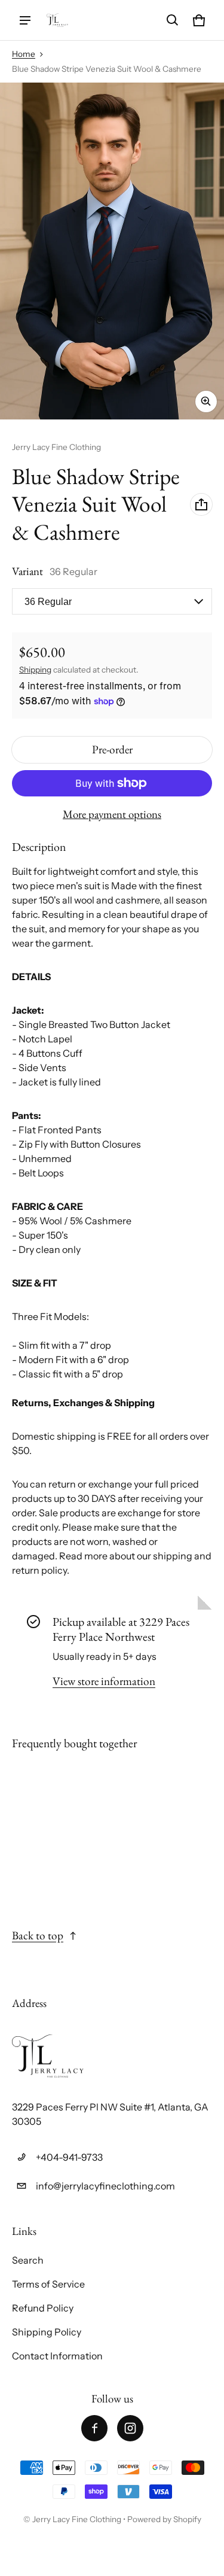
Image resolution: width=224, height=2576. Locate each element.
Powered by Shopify (164, 2519)
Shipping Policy (47, 2332)
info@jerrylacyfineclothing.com (105, 2186)
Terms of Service (48, 2284)
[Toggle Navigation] (25, 20)
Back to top (38, 1935)
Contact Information (57, 2356)
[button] (173, 20)
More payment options (112, 814)
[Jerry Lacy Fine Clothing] (57, 20)
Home (24, 54)
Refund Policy (43, 2308)
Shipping (35, 670)
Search (28, 2260)
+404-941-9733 (69, 2157)
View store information (104, 1681)
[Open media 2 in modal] (112, 251)
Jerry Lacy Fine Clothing (78, 2519)
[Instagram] (130, 2428)
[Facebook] (94, 2428)
